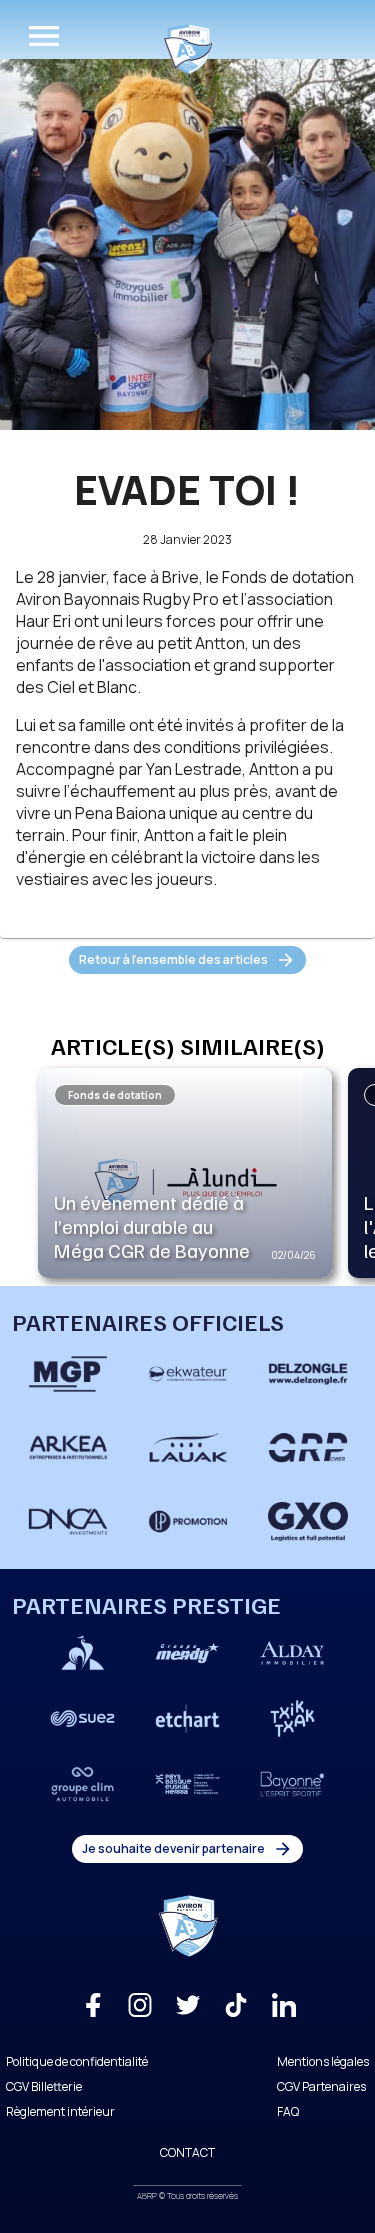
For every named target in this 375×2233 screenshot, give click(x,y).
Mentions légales (323, 2061)
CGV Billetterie (44, 2086)
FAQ (288, 2111)
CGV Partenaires (321, 2086)
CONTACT (187, 2152)
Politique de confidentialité (77, 2061)
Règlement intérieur (60, 2111)
